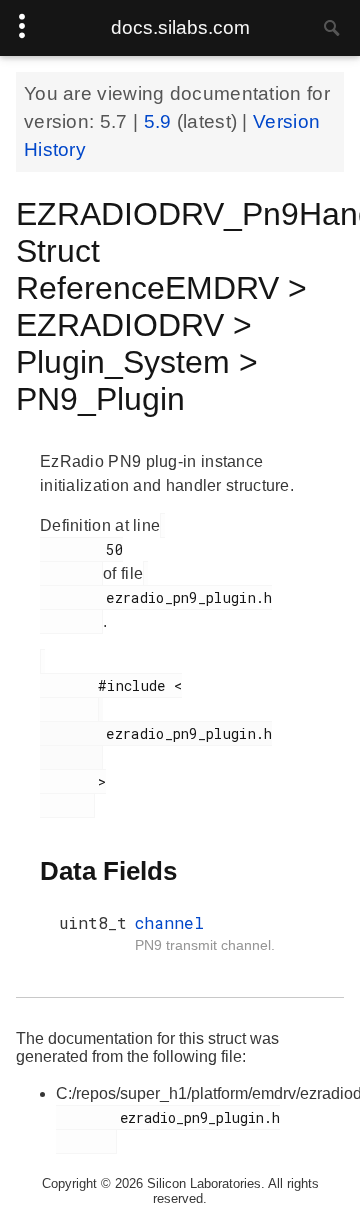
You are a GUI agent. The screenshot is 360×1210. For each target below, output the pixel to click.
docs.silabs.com (180, 27)
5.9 (160, 121)
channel (169, 922)
